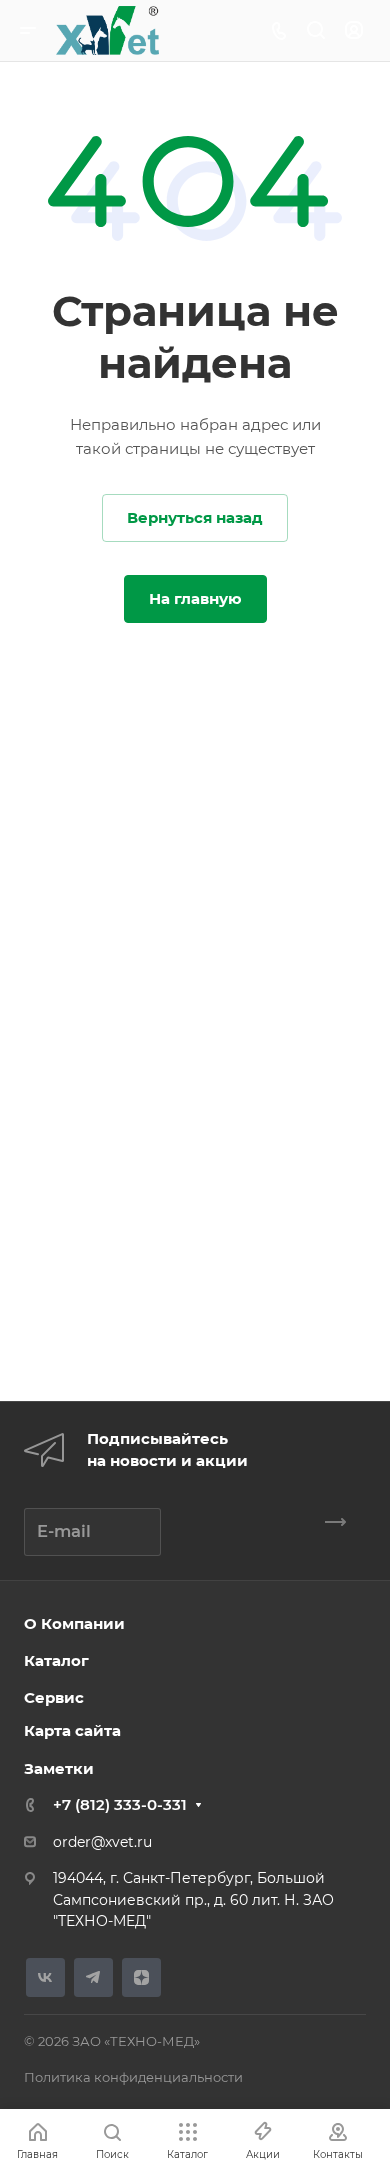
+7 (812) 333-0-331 (120, 1804)
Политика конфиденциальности (133, 2077)
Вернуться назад (195, 517)
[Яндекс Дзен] (141, 1977)
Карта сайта (72, 1730)
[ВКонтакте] (45, 1977)
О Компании (74, 1623)
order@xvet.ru (102, 1842)
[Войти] (354, 30)
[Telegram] (93, 1977)
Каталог (56, 1660)
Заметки (59, 1768)
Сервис (54, 1697)
